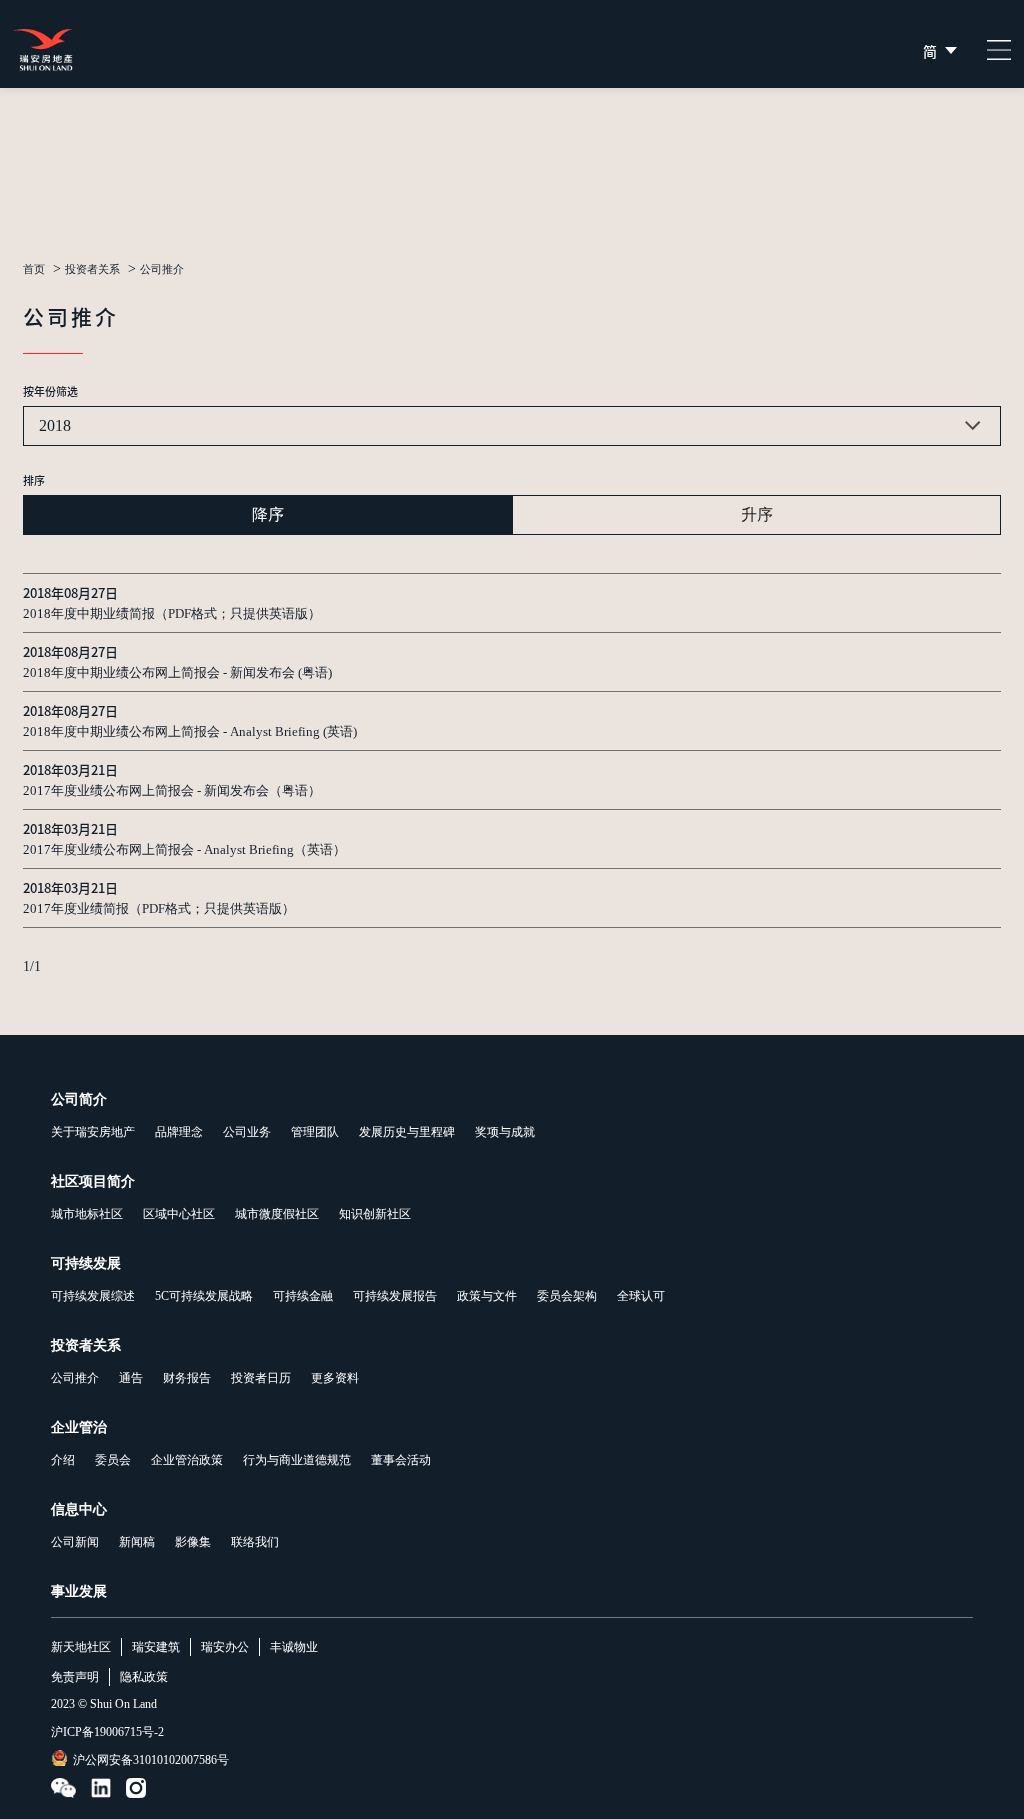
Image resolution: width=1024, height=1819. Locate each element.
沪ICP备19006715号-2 (107, 1732)
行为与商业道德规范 (297, 1460)
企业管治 (79, 1427)
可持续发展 (86, 1263)
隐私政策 (144, 1677)
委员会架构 (567, 1296)
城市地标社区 (87, 1214)
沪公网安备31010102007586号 (151, 1760)
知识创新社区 (375, 1214)
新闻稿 (137, 1542)
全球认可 (641, 1296)
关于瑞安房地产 (93, 1132)
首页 (34, 269)
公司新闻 (75, 1542)
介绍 (63, 1460)
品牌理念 (179, 1132)
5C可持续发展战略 (204, 1296)
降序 (268, 514)
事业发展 (79, 1591)
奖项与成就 (505, 1132)
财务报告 (187, 1378)
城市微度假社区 (277, 1214)
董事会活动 (401, 1460)
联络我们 (255, 1542)
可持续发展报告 (395, 1296)
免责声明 (75, 1677)
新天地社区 (81, 1647)
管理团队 (315, 1132)
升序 (757, 514)
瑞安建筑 (156, 1647)
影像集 (193, 1542)
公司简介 (79, 1099)
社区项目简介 (93, 1181)
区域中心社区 (179, 1214)
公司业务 (247, 1132)
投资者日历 (261, 1378)
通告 (131, 1378)
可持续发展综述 (93, 1296)
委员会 (113, 1460)
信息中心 (79, 1509)
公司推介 (75, 1378)
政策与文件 (487, 1296)
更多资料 (335, 1378)
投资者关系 (92, 269)
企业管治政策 (187, 1460)
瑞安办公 (225, 1647)
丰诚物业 (294, 1647)
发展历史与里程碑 (407, 1132)
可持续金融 (303, 1296)
